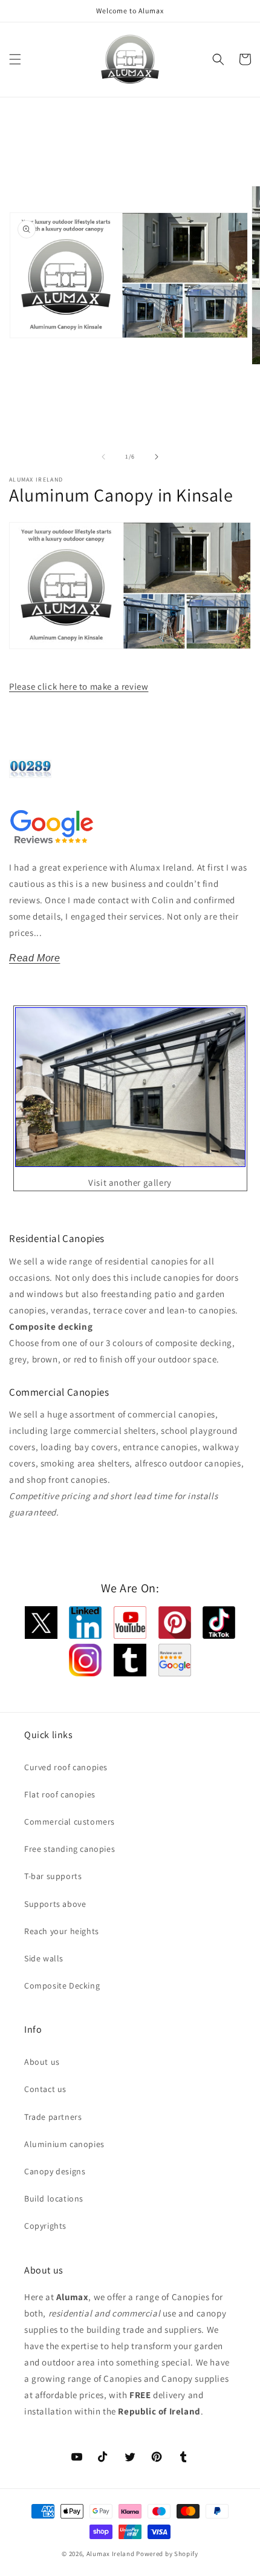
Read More (34, 958)
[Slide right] (157, 457)
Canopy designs (55, 2171)
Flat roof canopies (60, 1794)
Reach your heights (62, 1931)
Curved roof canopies (66, 1767)
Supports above (55, 1904)
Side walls (44, 1958)
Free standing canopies (70, 1849)
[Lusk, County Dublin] (130, 1163)
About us (42, 2062)
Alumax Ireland (111, 2554)
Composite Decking (62, 1986)
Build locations (54, 2198)
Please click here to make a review (79, 686)
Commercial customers (70, 1822)
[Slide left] (103, 457)
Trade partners (53, 2117)
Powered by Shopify (167, 2554)
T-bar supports (53, 1876)
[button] (15, 59)
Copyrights (45, 2226)
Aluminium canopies (64, 2144)
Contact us (45, 2089)
